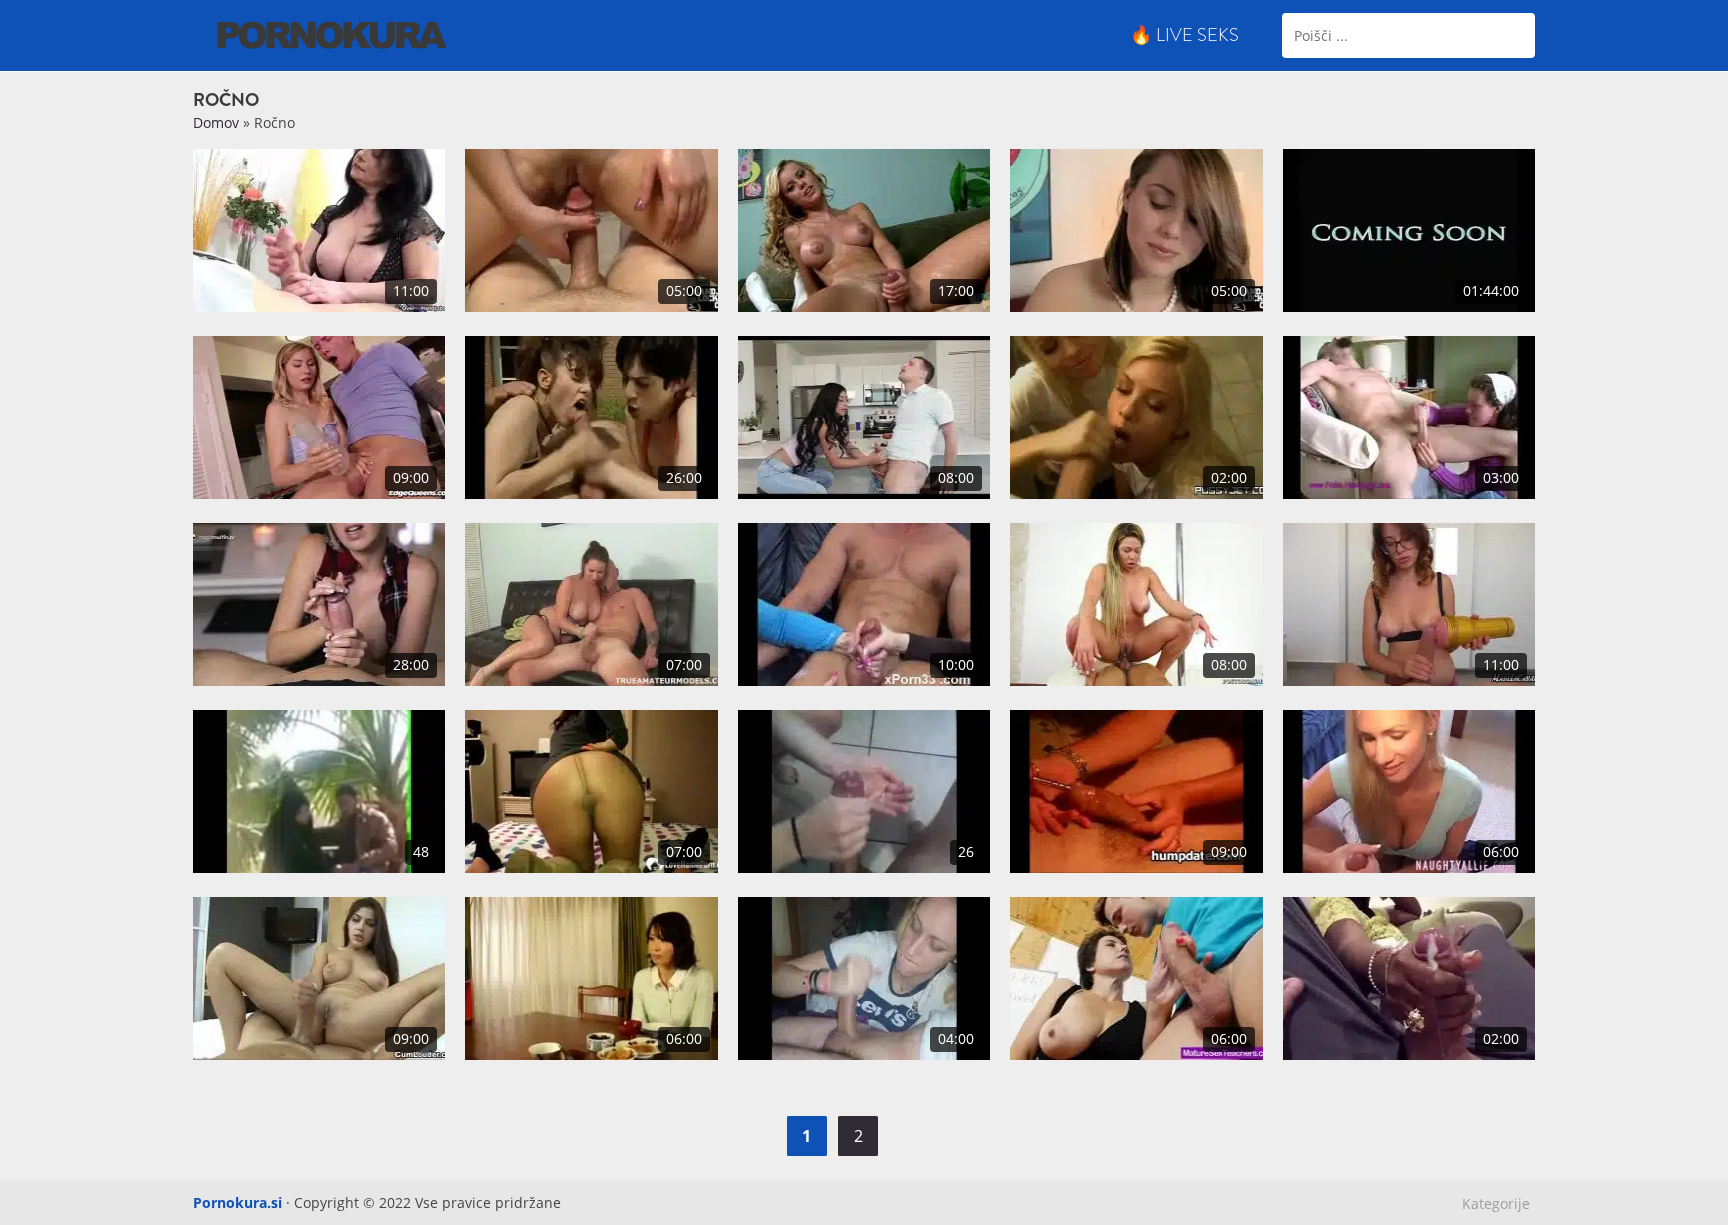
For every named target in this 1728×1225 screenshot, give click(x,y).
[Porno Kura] (332, 33)
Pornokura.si (237, 1202)
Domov (216, 122)
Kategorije (1496, 1203)
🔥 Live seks (1184, 35)
